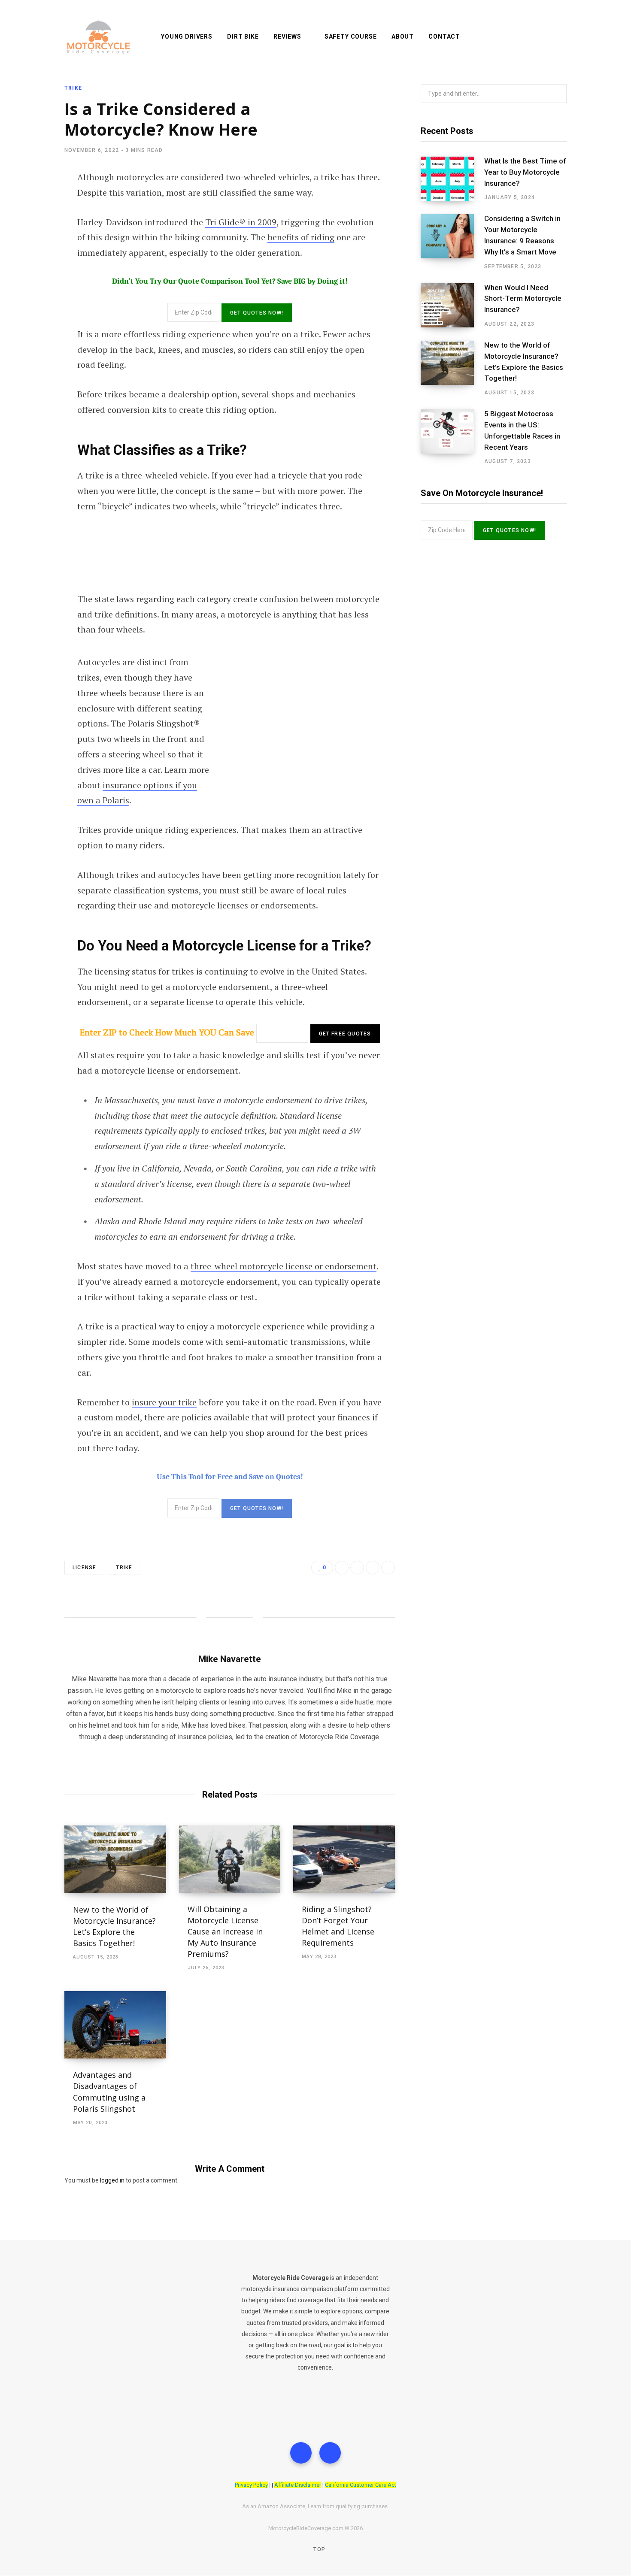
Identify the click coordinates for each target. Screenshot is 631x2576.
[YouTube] (330, 2453)
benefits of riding (301, 237)
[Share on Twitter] (357, 1568)
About (403, 36)
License (84, 1568)
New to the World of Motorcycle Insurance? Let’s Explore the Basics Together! (524, 362)
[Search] (563, 36)
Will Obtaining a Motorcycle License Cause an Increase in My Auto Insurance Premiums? (225, 1931)
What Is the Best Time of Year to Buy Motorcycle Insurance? (525, 172)
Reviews (287, 36)
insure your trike (164, 1402)
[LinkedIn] (373, 1568)
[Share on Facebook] (342, 1568)
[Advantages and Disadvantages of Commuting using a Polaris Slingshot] (115, 2025)
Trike (73, 88)
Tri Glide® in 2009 (241, 222)
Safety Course (351, 36)
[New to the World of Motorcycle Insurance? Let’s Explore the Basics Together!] (115, 1859)
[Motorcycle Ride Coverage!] (99, 37)
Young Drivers (187, 36)
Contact (444, 36)
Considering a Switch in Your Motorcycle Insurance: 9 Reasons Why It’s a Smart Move (522, 235)
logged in (112, 2180)
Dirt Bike (243, 36)
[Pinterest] (388, 1568)
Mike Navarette (230, 1659)
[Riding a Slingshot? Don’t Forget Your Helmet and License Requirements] (344, 1859)
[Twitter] (301, 2453)
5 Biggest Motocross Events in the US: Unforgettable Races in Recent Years (522, 430)
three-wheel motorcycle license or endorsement (284, 1266)
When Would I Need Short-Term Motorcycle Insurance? (523, 299)
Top (319, 2549)
